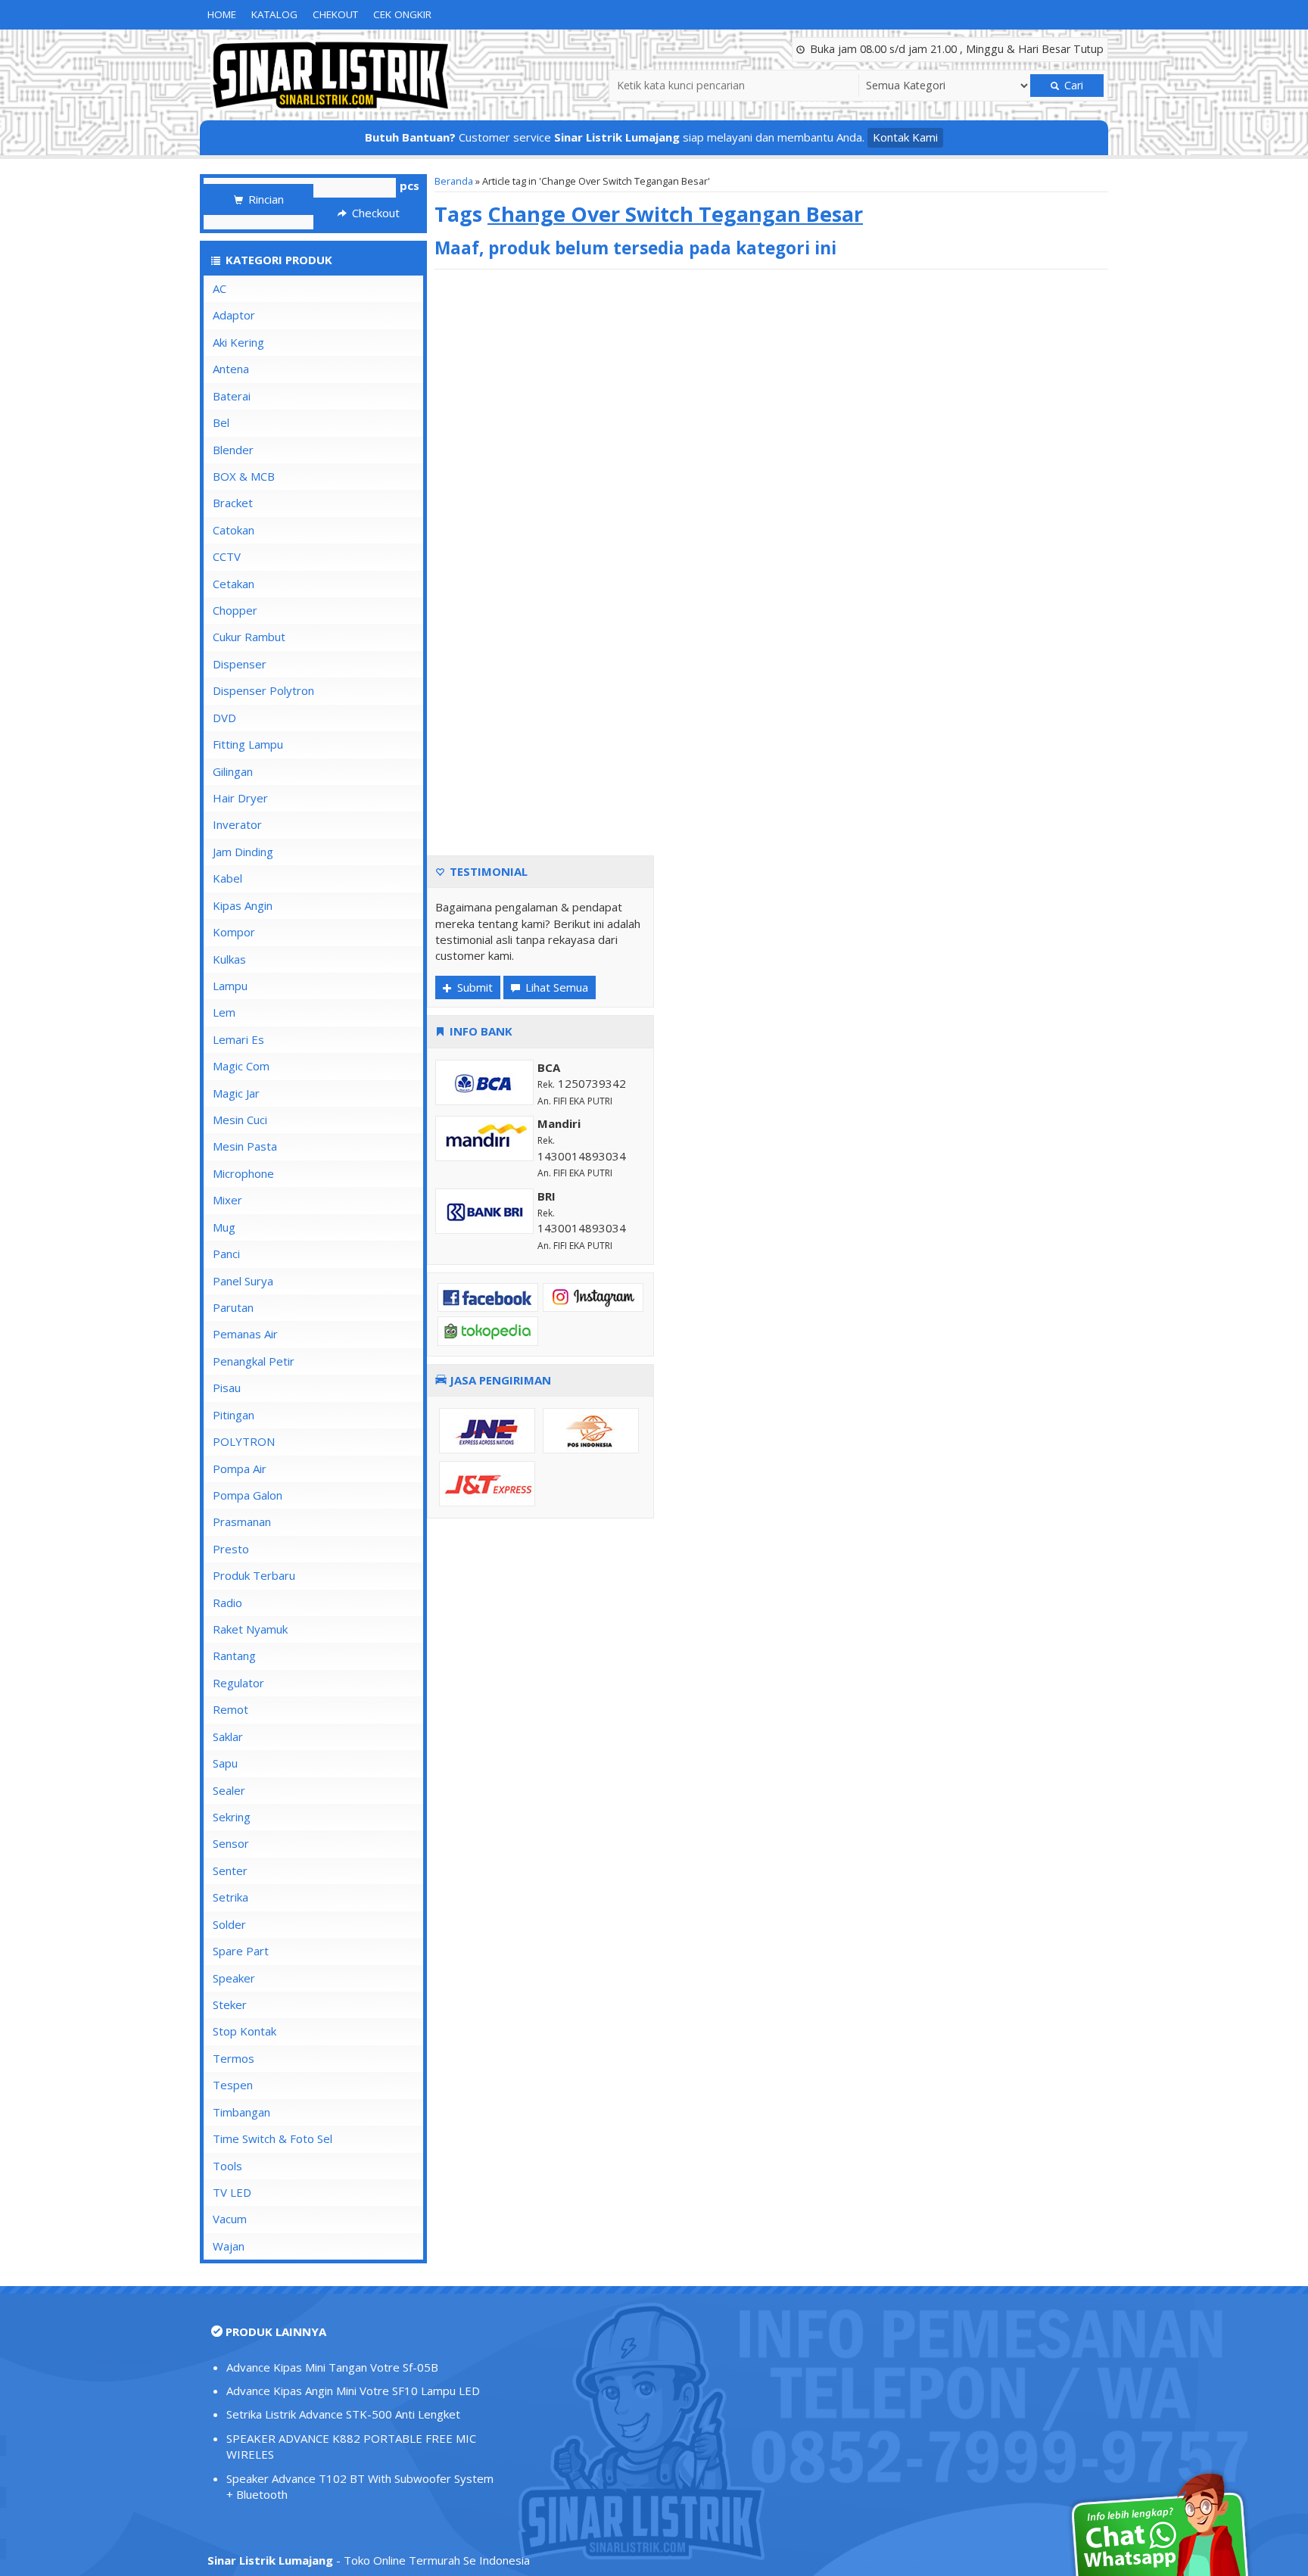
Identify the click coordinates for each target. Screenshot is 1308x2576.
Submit (473, 987)
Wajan (229, 2246)
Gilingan (233, 771)
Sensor (231, 1843)
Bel (221, 422)
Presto (231, 1549)
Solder (229, 1924)
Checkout (374, 213)
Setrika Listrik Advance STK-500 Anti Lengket (343, 2414)
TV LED (232, 2192)
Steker (230, 2004)
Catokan (234, 530)
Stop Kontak (244, 2031)
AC (220, 288)
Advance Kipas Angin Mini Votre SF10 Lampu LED (353, 2391)
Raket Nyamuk (250, 1629)
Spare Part (241, 1951)
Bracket (233, 503)
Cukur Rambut (249, 637)
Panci (226, 1254)
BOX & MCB (244, 476)
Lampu (230, 986)
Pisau (227, 1388)
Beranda (454, 181)
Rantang (234, 1656)
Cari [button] (1072, 85)
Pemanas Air (245, 1334)
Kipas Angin (243, 905)
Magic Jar (236, 1093)
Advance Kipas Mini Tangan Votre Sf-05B (332, 2367)
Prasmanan (242, 1522)
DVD (224, 718)
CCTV (227, 556)
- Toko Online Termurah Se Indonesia (369, 2560)
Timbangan (241, 2112)
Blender (233, 450)
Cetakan (234, 584)
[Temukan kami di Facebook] (488, 1296)
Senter (230, 1870)
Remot (230, 1709)
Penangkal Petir (254, 1361)
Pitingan (234, 1415)
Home (222, 14)
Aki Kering (238, 342)
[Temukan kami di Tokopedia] (488, 1330)
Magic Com (241, 1066)
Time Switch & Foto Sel (272, 2138)
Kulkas (229, 959)
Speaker (234, 1978)
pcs (410, 185)
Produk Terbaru (254, 1575)
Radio (227, 1603)
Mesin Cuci (240, 1120)
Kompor (234, 932)
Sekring (232, 1817)
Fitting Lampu (248, 744)
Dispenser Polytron (263, 690)
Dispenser (240, 664)
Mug (224, 1227)
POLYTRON (244, 1441)
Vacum (230, 2219)
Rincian (265, 199)
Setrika (230, 1897)
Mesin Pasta (245, 1146)
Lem (224, 1012)
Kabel (227, 878)
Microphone (243, 1173)
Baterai (232, 396)
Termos (234, 2058)
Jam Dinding (243, 852)
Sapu (225, 1763)
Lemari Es (238, 1039)
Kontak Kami (905, 137)
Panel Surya (243, 1281)
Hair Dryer (240, 798)
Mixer (227, 1200)
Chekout (335, 14)
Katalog (274, 14)
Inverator (237, 824)
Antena (231, 369)
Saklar (228, 1737)
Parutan (233, 1307)
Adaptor (234, 315)
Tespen (233, 2085)
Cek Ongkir (402, 14)
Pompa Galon (248, 1495)
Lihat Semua (555, 987)
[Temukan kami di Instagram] (593, 1296)
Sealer (229, 1790)
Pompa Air (240, 1469)
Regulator (238, 1683)
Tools (227, 2166)
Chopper (235, 610)
